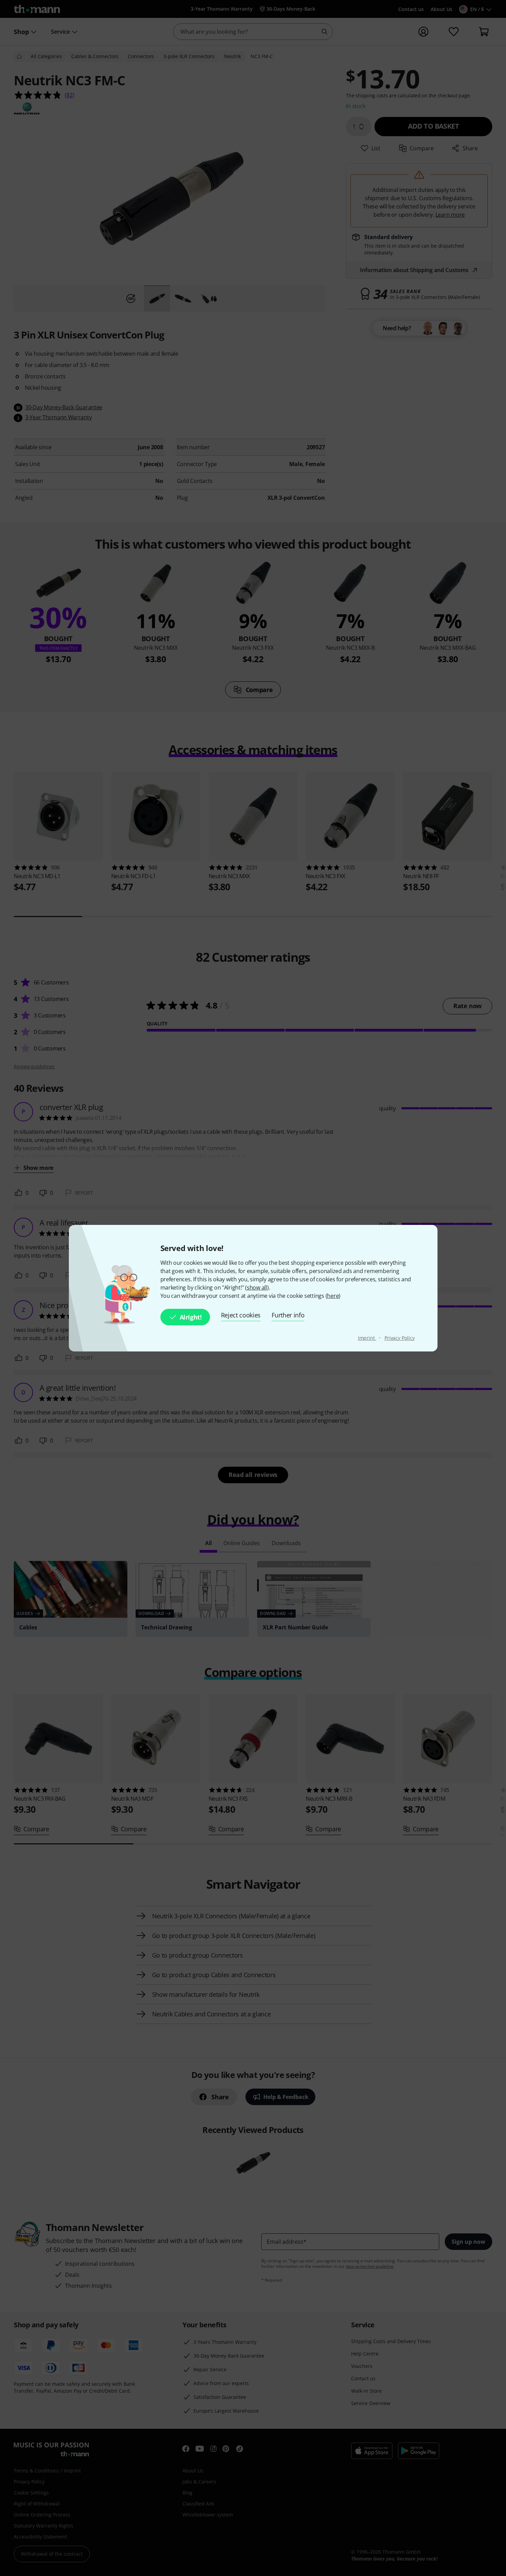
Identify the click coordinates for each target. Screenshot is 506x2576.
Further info (288, 1315)
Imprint (367, 1338)
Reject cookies (241, 1315)
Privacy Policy (400, 1338)
